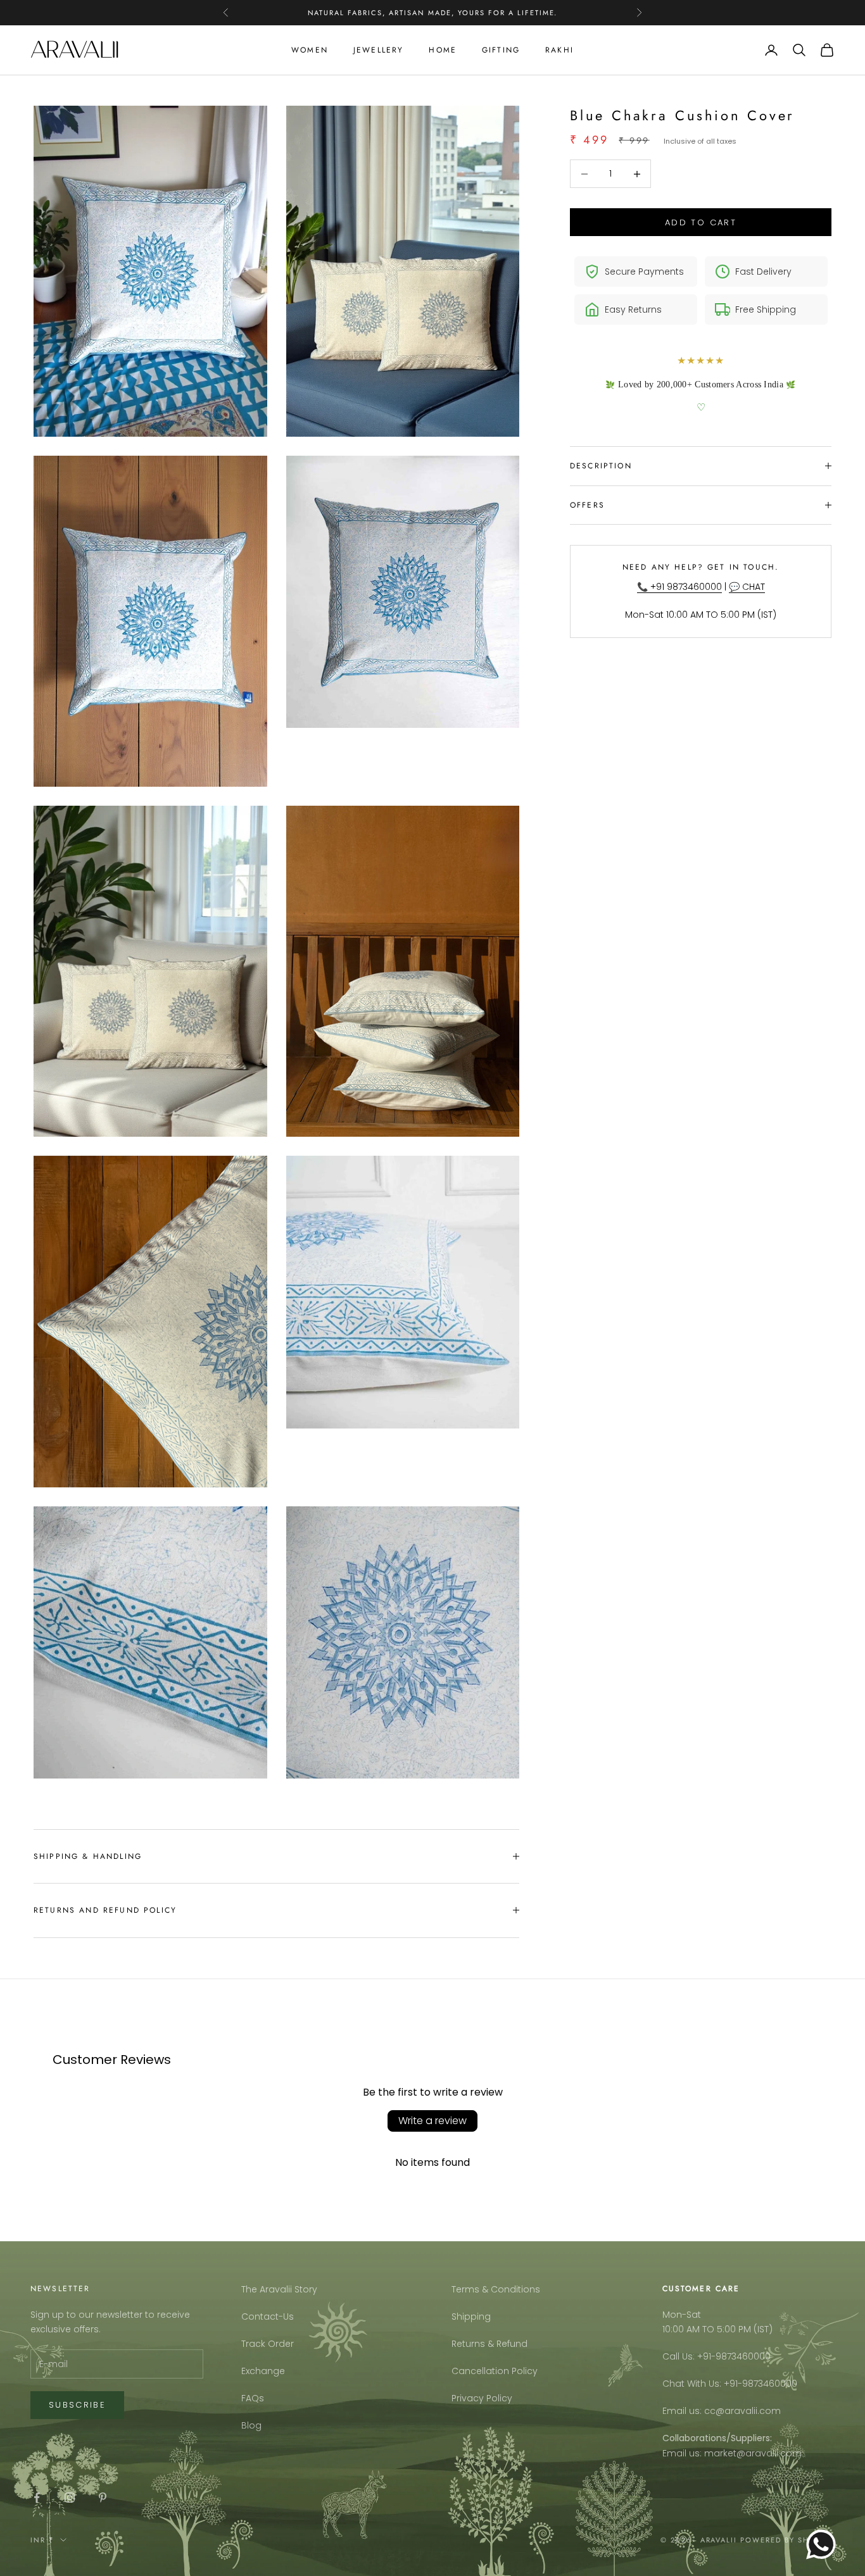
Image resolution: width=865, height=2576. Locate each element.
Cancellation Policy (495, 2371)
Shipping (471, 2317)
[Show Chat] (824, 2544)
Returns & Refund (489, 2344)
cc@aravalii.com (742, 2411)
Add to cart (701, 222)
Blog (251, 2425)
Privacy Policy (482, 2398)
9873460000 (743, 2356)
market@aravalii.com (753, 2453)
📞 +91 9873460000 (679, 587)
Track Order (268, 2344)
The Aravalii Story (279, 2289)
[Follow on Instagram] (70, 2498)
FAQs (253, 2398)
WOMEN (310, 50)
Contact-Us (268, 2317)
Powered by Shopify (787, 2540)
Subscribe (77, 2405)
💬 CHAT (747, 587)
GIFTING (501, 50)
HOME (443, 50)
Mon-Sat (682, 2315)
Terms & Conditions (496, 2289)
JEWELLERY (378, 50)
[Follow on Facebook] (37, 2498)
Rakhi (559, 50)
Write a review (432, 2121)
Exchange (263, 2371)
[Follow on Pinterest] (103, 2498)
